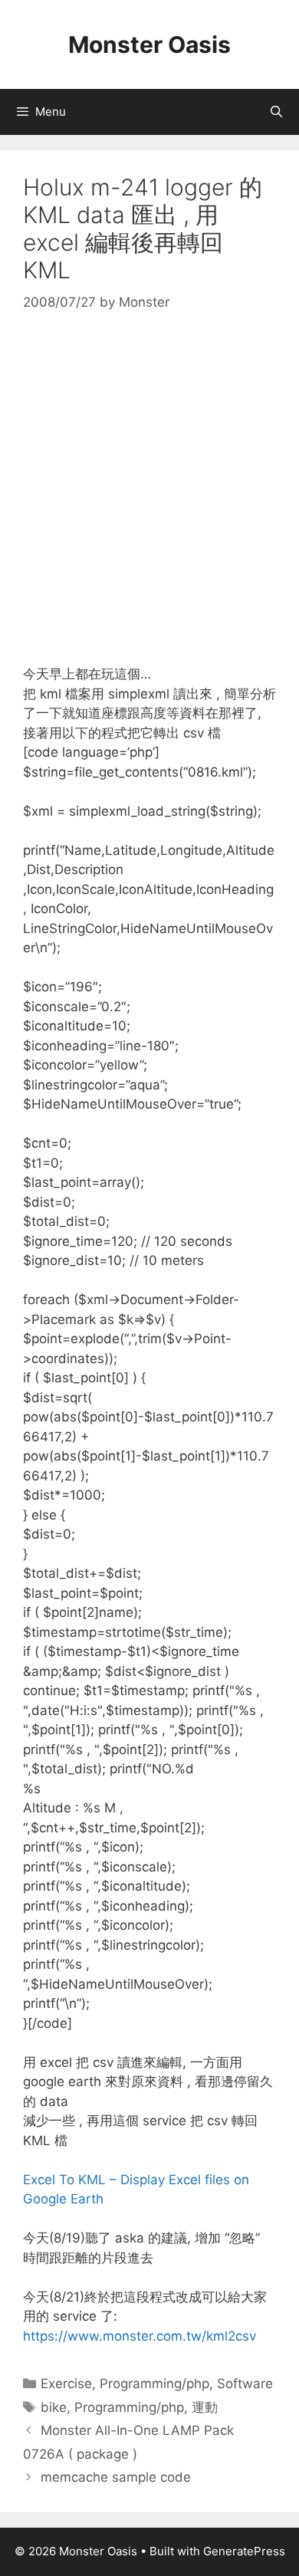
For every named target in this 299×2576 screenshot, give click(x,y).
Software (245, 2384)
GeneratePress (244, 2551)
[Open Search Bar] (276, 112)
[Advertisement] (149, 489)
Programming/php (154, 2384)
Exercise (66, 2384)
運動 (205, 2407)
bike (54, 2407)
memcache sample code (116, 2477)
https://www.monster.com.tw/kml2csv (140, 2336)
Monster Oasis (149, 44)
